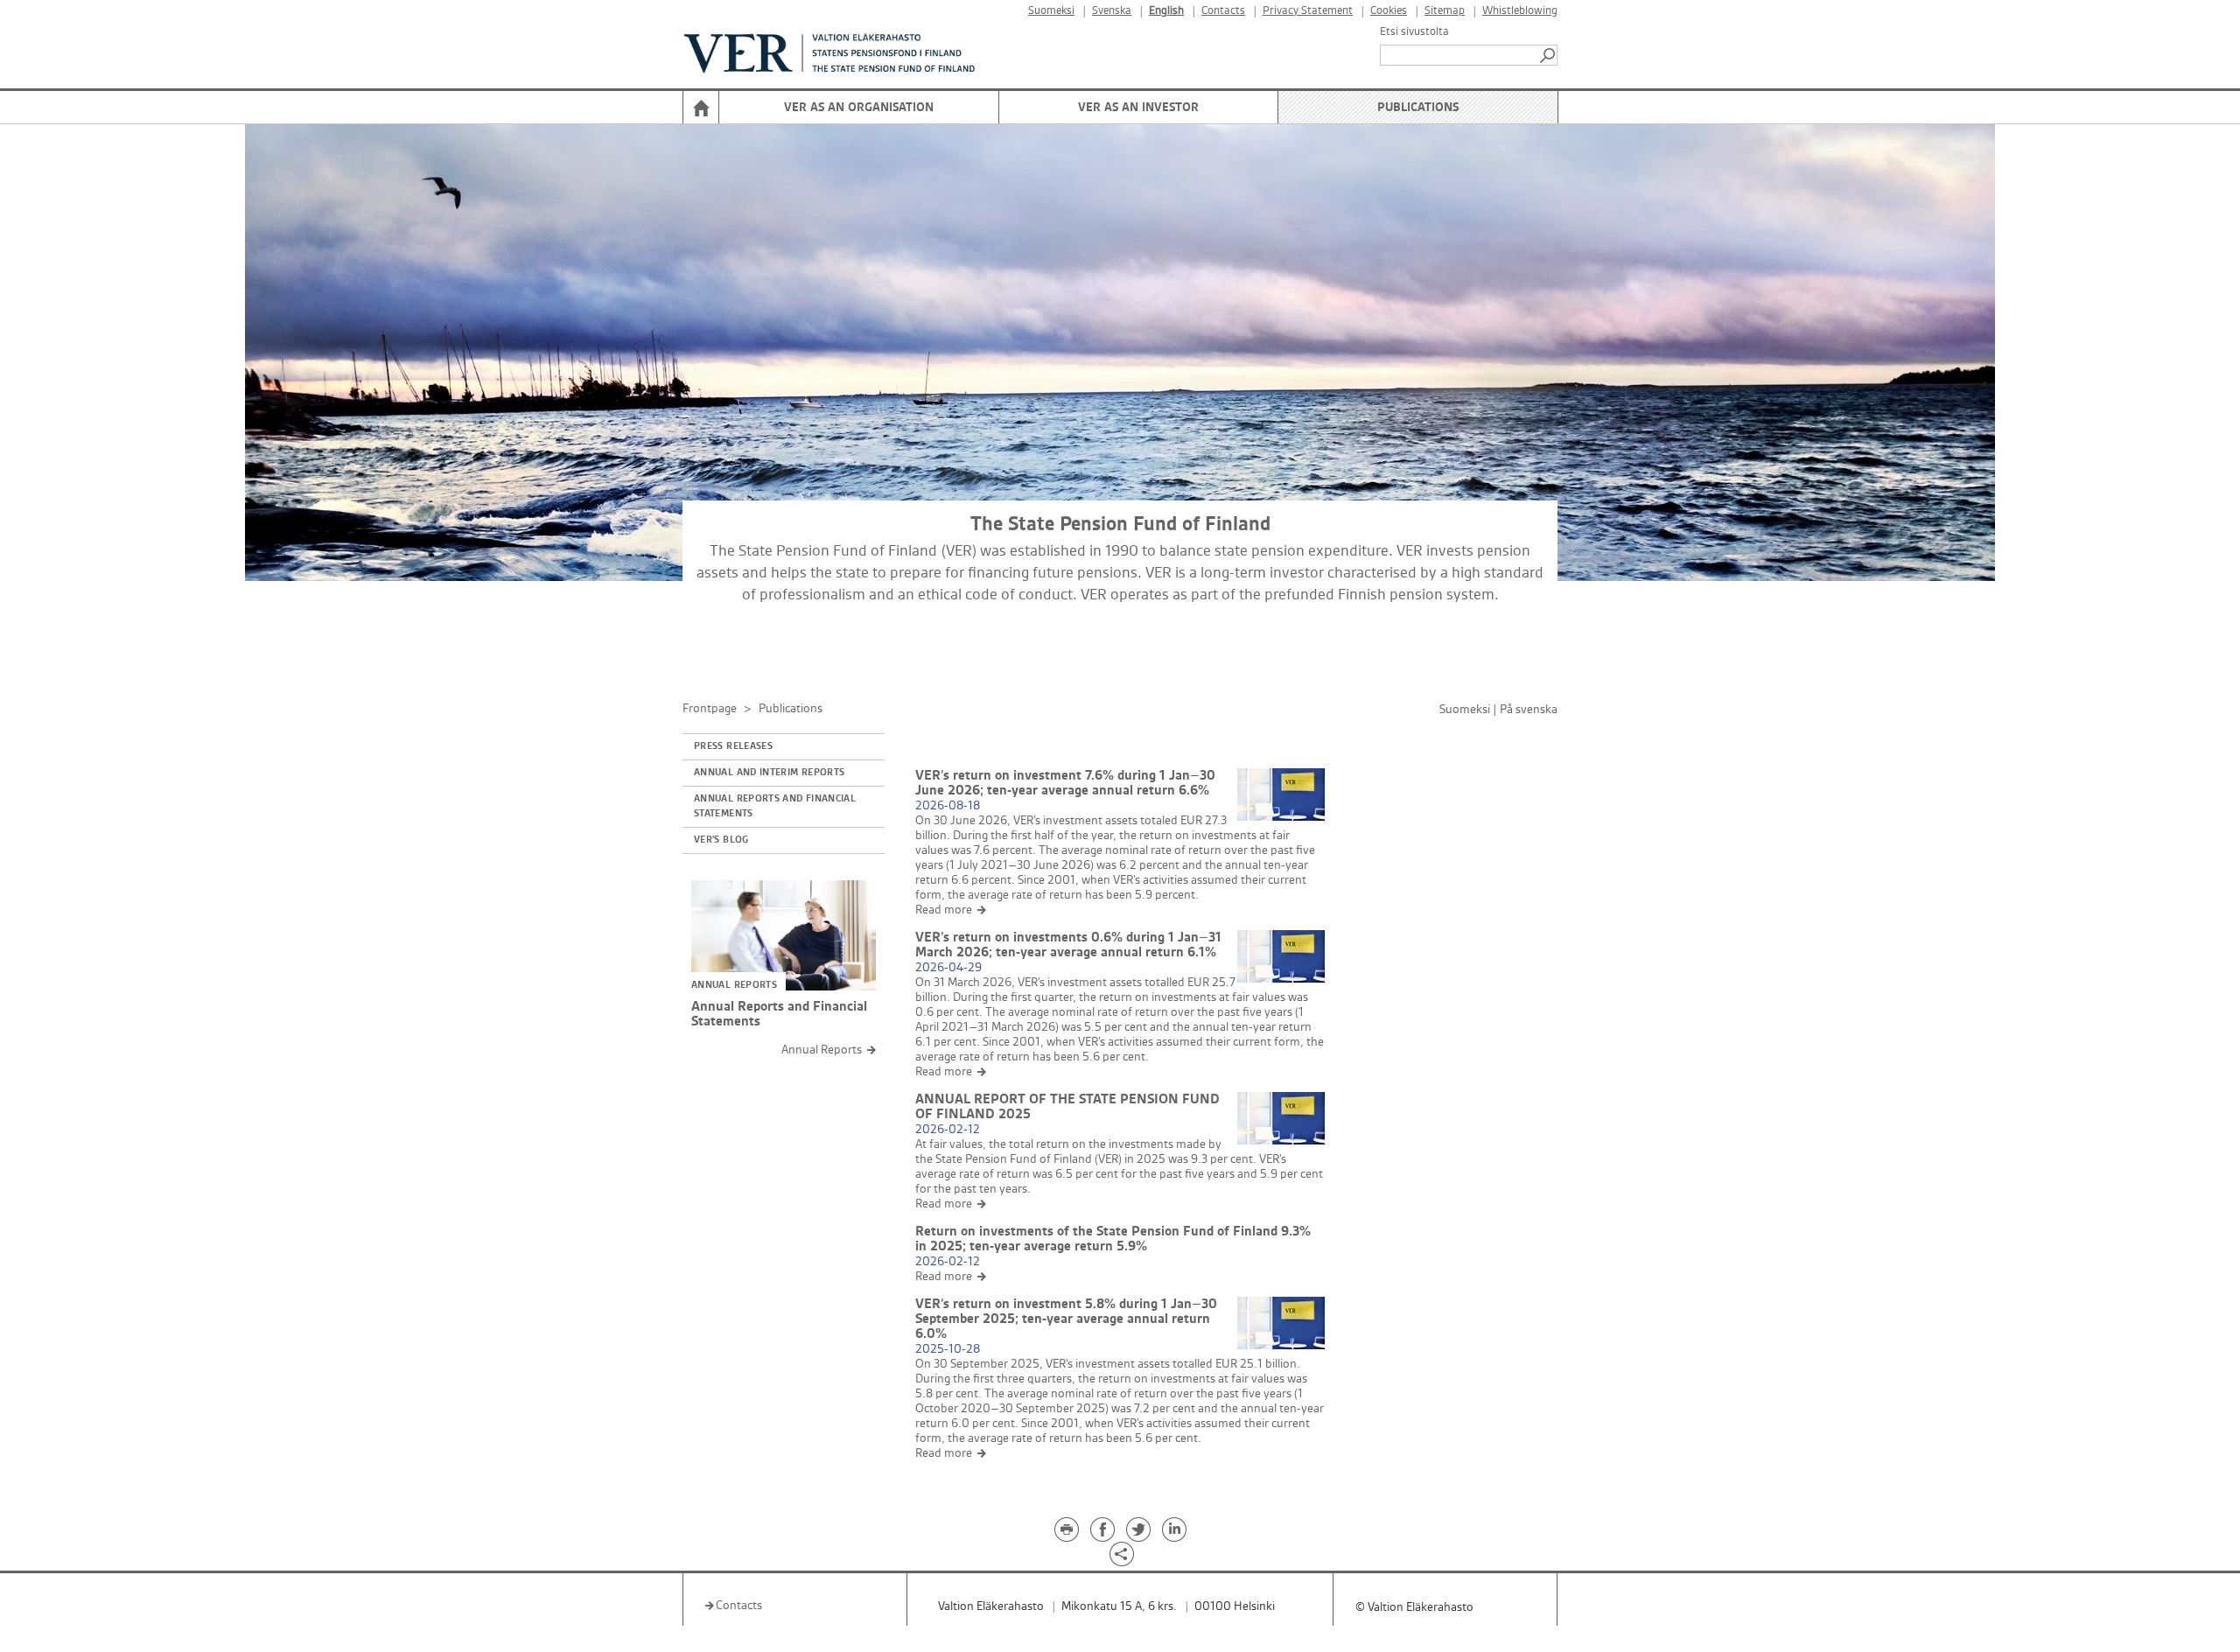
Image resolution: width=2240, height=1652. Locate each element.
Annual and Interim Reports (769, 773)
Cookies (1389, 11)
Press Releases (733, 746)
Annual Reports (822, 1050)
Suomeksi (1051, 11)
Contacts (1223, 11)
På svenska (1529, 709)
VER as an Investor (1138, 107)
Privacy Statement (1308, 11)
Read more (944, 910)
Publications (1418, 107)
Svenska (1112, 11)
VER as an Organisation (859, 107)
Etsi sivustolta (1414, 31)
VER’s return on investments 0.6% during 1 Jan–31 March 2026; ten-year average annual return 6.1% (1068, 945)
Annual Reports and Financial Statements (775, 806)
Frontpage (710, 708)
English (1166, 11)
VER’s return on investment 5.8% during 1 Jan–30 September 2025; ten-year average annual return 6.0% (1066, 1319)
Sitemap (1445, 11)
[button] (1549, 55)
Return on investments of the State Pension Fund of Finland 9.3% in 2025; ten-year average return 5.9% (1113, 1239)
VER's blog (721, 840)
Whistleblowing (1520, 11)
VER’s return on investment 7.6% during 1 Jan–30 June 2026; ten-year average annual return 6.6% (1065, 783)
